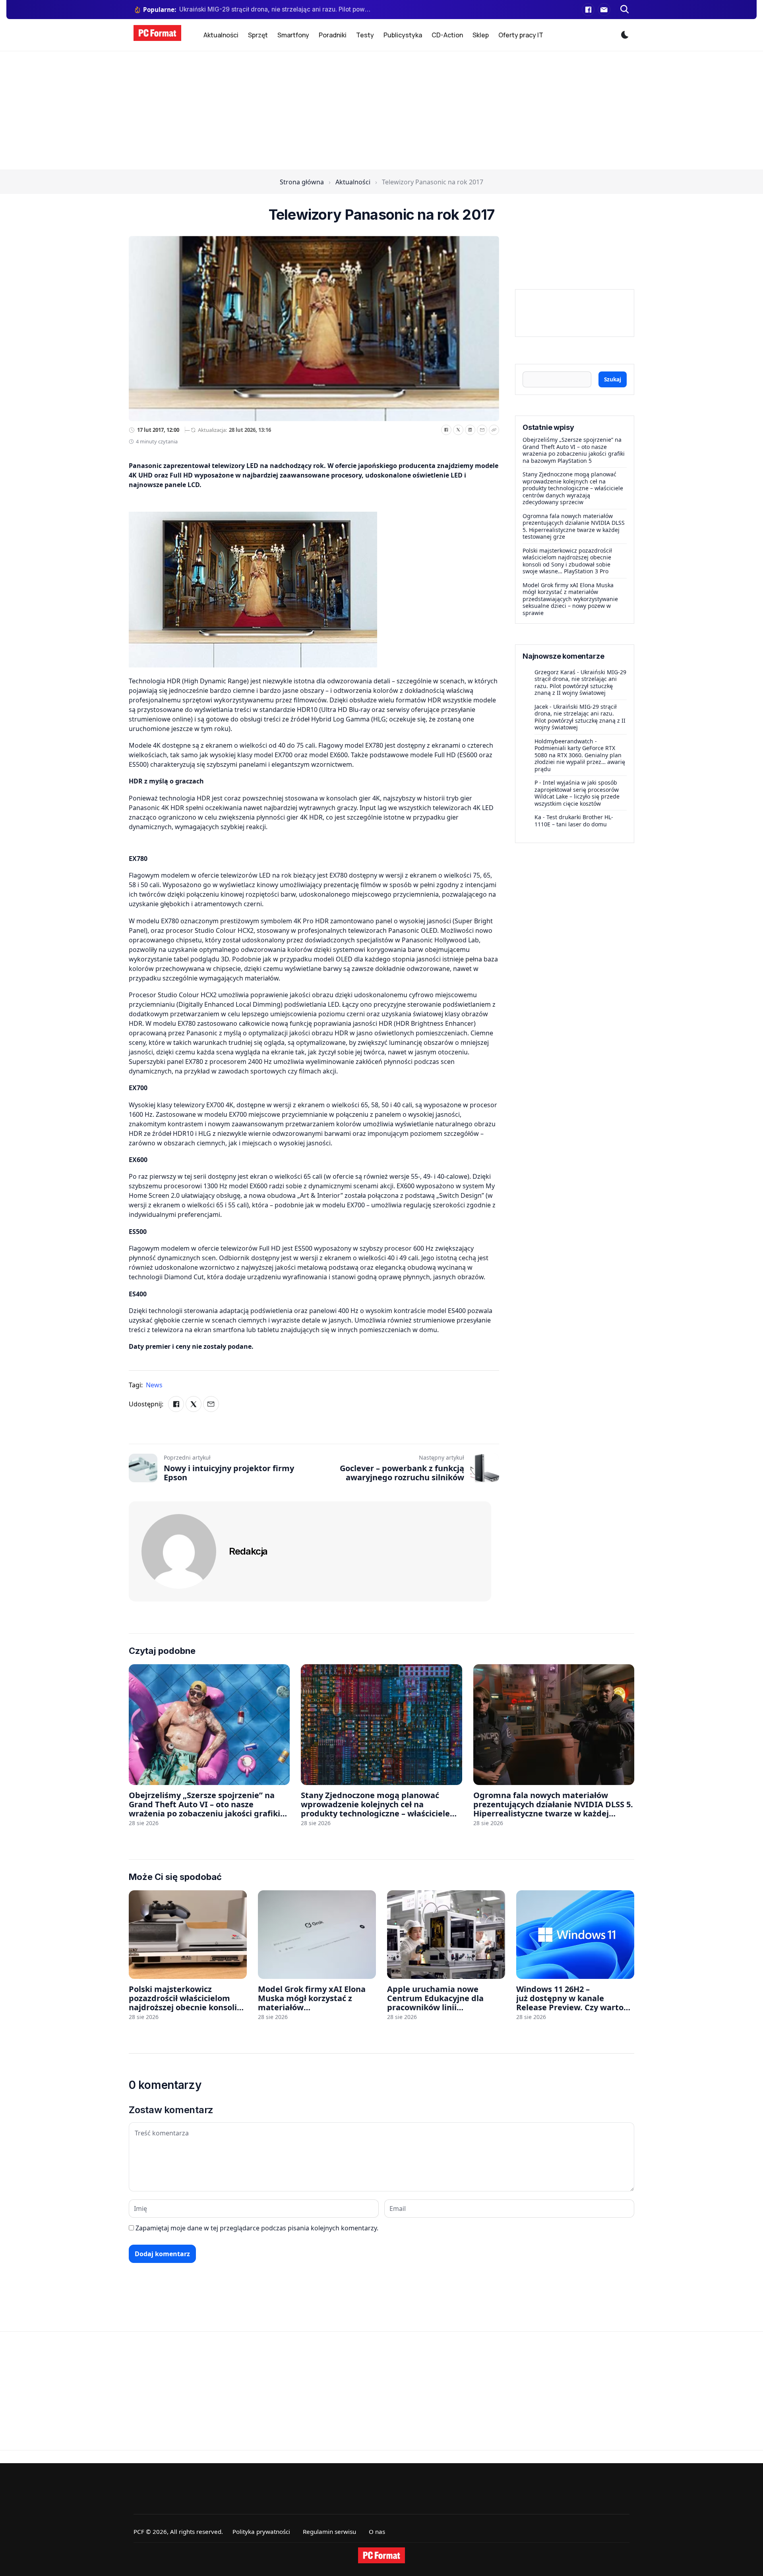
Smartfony (293, 35)
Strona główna (302, 182)
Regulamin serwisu (329, 2532)
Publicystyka (403, 35)
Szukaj (613, 379)
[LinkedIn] (470, 430)
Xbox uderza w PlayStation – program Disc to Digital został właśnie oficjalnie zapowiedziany (276, 9)
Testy (365, 35)
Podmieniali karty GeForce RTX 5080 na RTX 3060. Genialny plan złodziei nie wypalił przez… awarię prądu (580, 758)
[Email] (482, 430)
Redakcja (248, 1551)
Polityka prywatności (261, 2532)
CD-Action (447, 35)
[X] (458, 430)
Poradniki (333, 35)
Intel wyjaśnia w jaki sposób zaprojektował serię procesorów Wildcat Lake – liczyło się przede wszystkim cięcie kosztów (577, 793)
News (154, 1385)
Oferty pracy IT (521, 35)
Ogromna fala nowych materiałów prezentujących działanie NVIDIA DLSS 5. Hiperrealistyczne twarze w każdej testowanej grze (574, 526)
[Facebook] (588, 10)
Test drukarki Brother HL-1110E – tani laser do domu (574, 821)
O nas (377, 2532)
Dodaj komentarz (162, 2254)
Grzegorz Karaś (555, 672)
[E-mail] (604, 10)
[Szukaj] (625, 10)
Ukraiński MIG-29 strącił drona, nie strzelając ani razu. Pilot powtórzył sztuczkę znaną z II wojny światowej (580, 683)
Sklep (481, 35)
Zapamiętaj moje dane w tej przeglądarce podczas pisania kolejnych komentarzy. (257, 2228)
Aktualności (221, 35)
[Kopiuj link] (494, 430)
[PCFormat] (381, 2555)
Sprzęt (258, 35)
